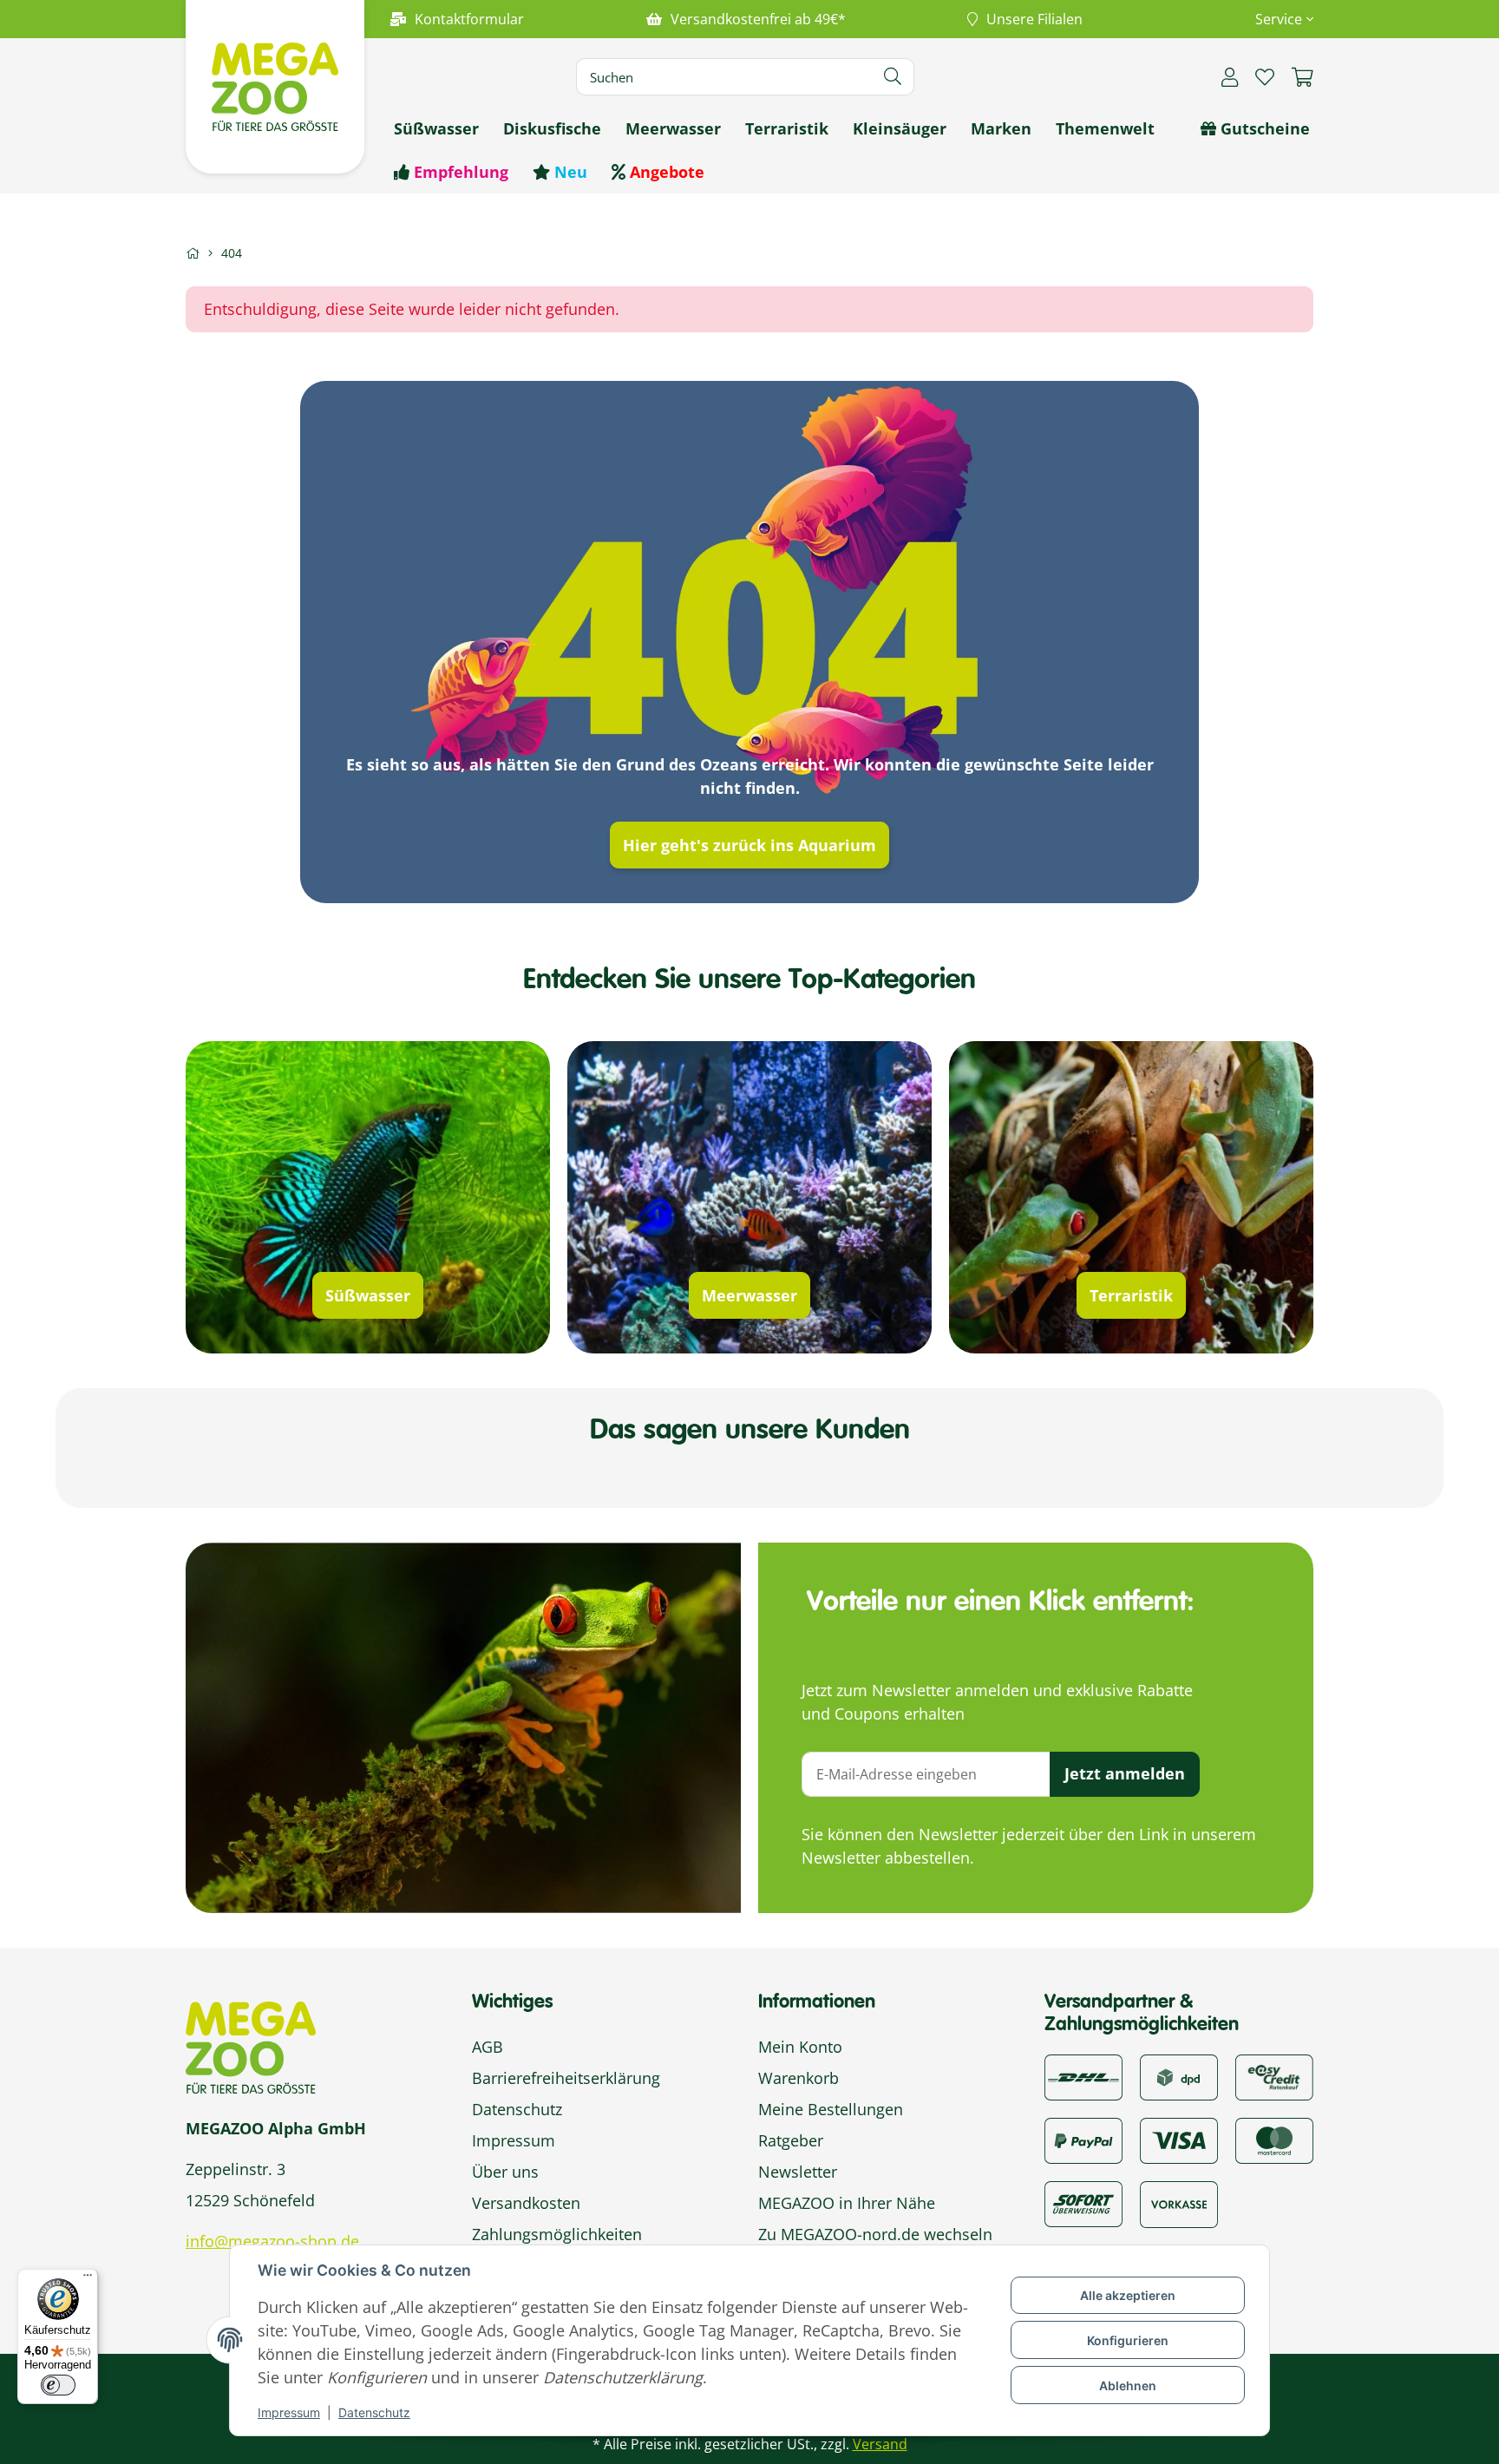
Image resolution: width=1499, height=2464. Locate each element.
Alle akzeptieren (1128, 2295)
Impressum (289, 2412)
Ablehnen (1128, 2385)
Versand (880, 2444)
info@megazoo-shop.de (272, 2241)
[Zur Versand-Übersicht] (1083, 2075)
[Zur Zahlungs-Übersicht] (1274, 2075)
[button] (1277, 19)
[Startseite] (193, 253)
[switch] (58, 2385)
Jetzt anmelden (1125, 1773)
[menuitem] (436, 128)
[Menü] (88, 2279)
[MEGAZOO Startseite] (275, 85)
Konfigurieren (1128, 2340)
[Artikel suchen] (893, 77)
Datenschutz (374, 2412)
